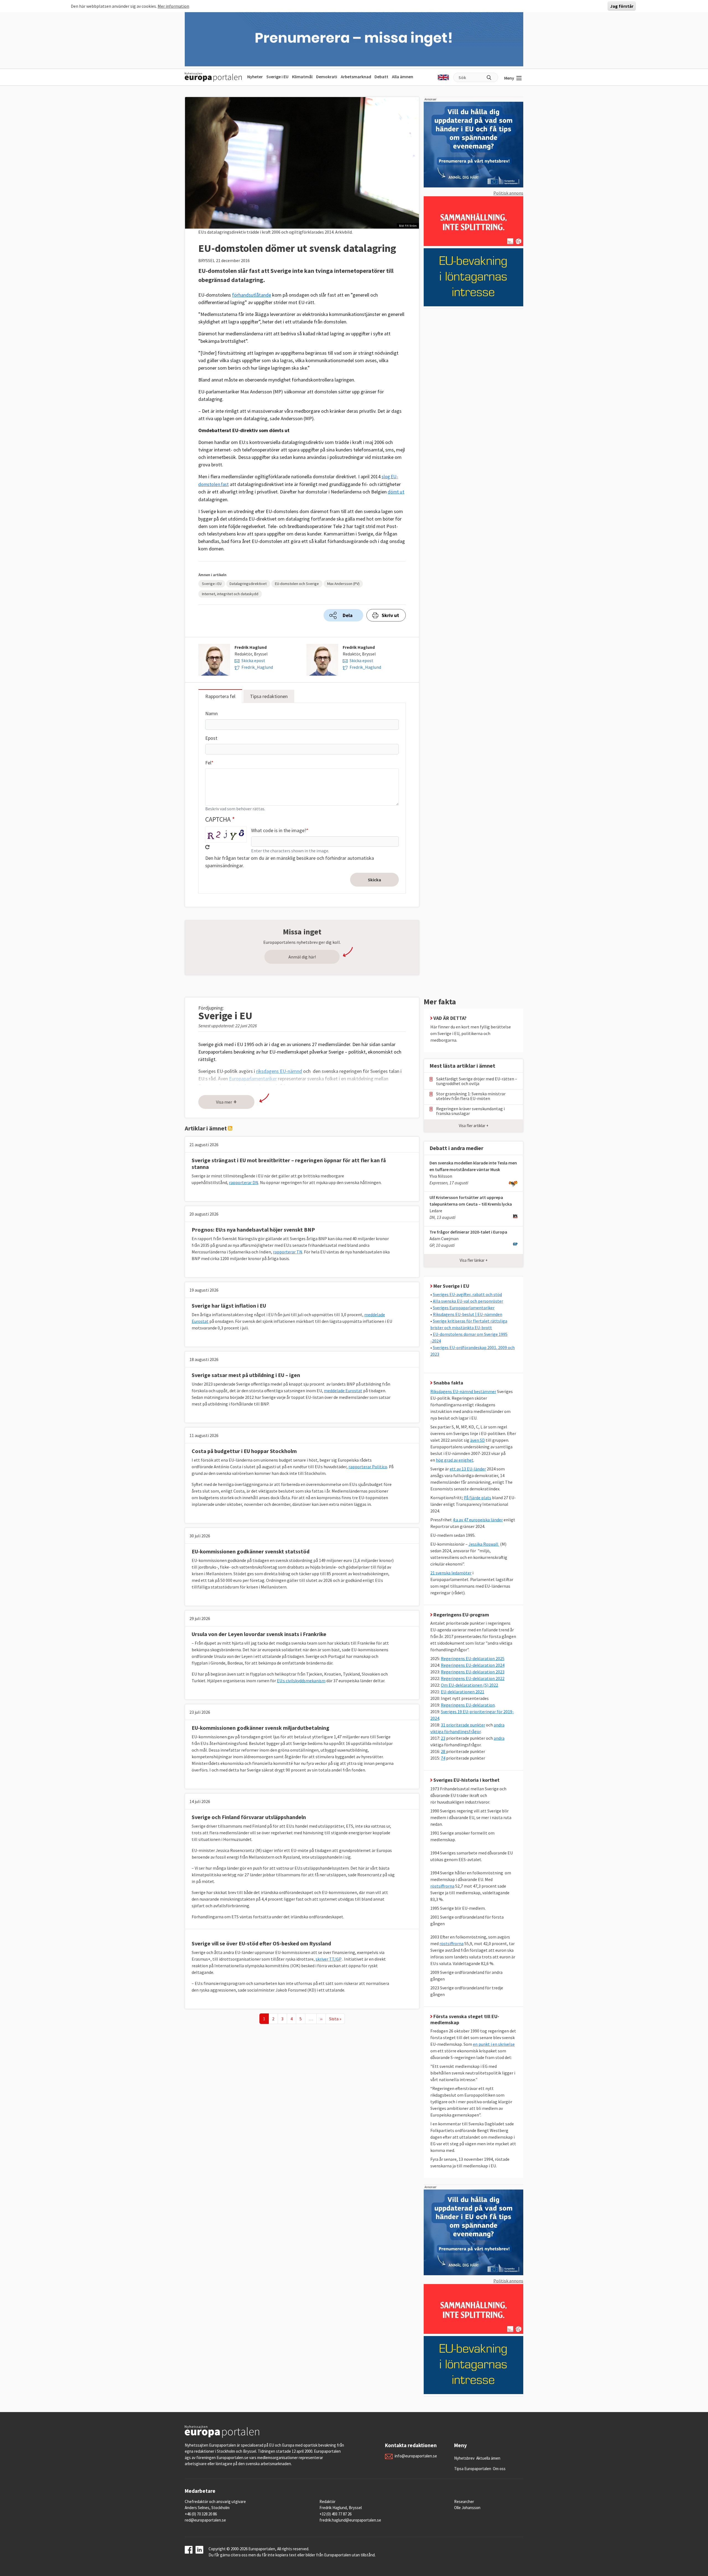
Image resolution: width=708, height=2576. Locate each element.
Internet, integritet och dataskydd (230, 594)
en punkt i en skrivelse (494, 2044)
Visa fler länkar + (474, 1260)
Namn (211, 713)
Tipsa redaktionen (269, 696)
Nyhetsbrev (464, 2458)
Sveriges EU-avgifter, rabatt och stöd (467, 1294)
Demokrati (327, 77)
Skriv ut (390, 615)
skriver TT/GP (329, 1959)
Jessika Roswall (484, 1544)
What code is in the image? (279, 830)
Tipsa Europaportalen (473, 2469)
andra (499, 1738)
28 (443, 1751)
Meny (509, 78)
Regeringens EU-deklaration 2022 (473, 1678)
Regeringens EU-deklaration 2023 (473, 1672)
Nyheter (255, 77)
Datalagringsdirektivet (248, 584)
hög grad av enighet (455, 1460)
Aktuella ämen (488, 2458)
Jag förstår (622, 6)
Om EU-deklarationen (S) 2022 (469, 1685)
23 (443, 1738)
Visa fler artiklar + (474, 1126)
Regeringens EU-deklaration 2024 (473, 1665)
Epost (211, 738)
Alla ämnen (403, 77)
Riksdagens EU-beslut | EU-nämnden (468, 1314)
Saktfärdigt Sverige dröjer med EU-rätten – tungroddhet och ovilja (477, 1081)
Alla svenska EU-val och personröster (468, 1301)
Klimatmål (302, 77)
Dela (348, 615)
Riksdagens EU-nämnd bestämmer (463, 1391)
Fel (208, 763)
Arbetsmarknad (356, 77)
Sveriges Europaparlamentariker (464, 1308)
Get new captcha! (207, 847)
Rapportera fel (220, 696)
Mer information (173, 6)
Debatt (381, 77)
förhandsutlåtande (252, 295)
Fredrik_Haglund (257, 667)
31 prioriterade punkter (463, 1725)
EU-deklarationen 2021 (463, 1692)
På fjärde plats (477, 1498)
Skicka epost (253, 660)
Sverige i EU (277, 77)
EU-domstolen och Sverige (297, 584)
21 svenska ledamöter (451, 1573)
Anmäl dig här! (302, 957)
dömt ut (396, 492)
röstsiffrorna (442, 1886)
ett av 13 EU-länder (468, 1469)
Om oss (499, 2469)
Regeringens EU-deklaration (468, 1705)
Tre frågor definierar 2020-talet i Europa (468, 1232)
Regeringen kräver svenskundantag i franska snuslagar (470, 1111)
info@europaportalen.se (416, 2456)
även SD (477, 1440)
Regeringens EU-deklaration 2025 (473, 1658)
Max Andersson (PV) (343, 584)
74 (443, 1758)
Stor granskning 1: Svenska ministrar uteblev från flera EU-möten (471, 1096)
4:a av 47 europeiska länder (478, 1520)
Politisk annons (508, 193)
